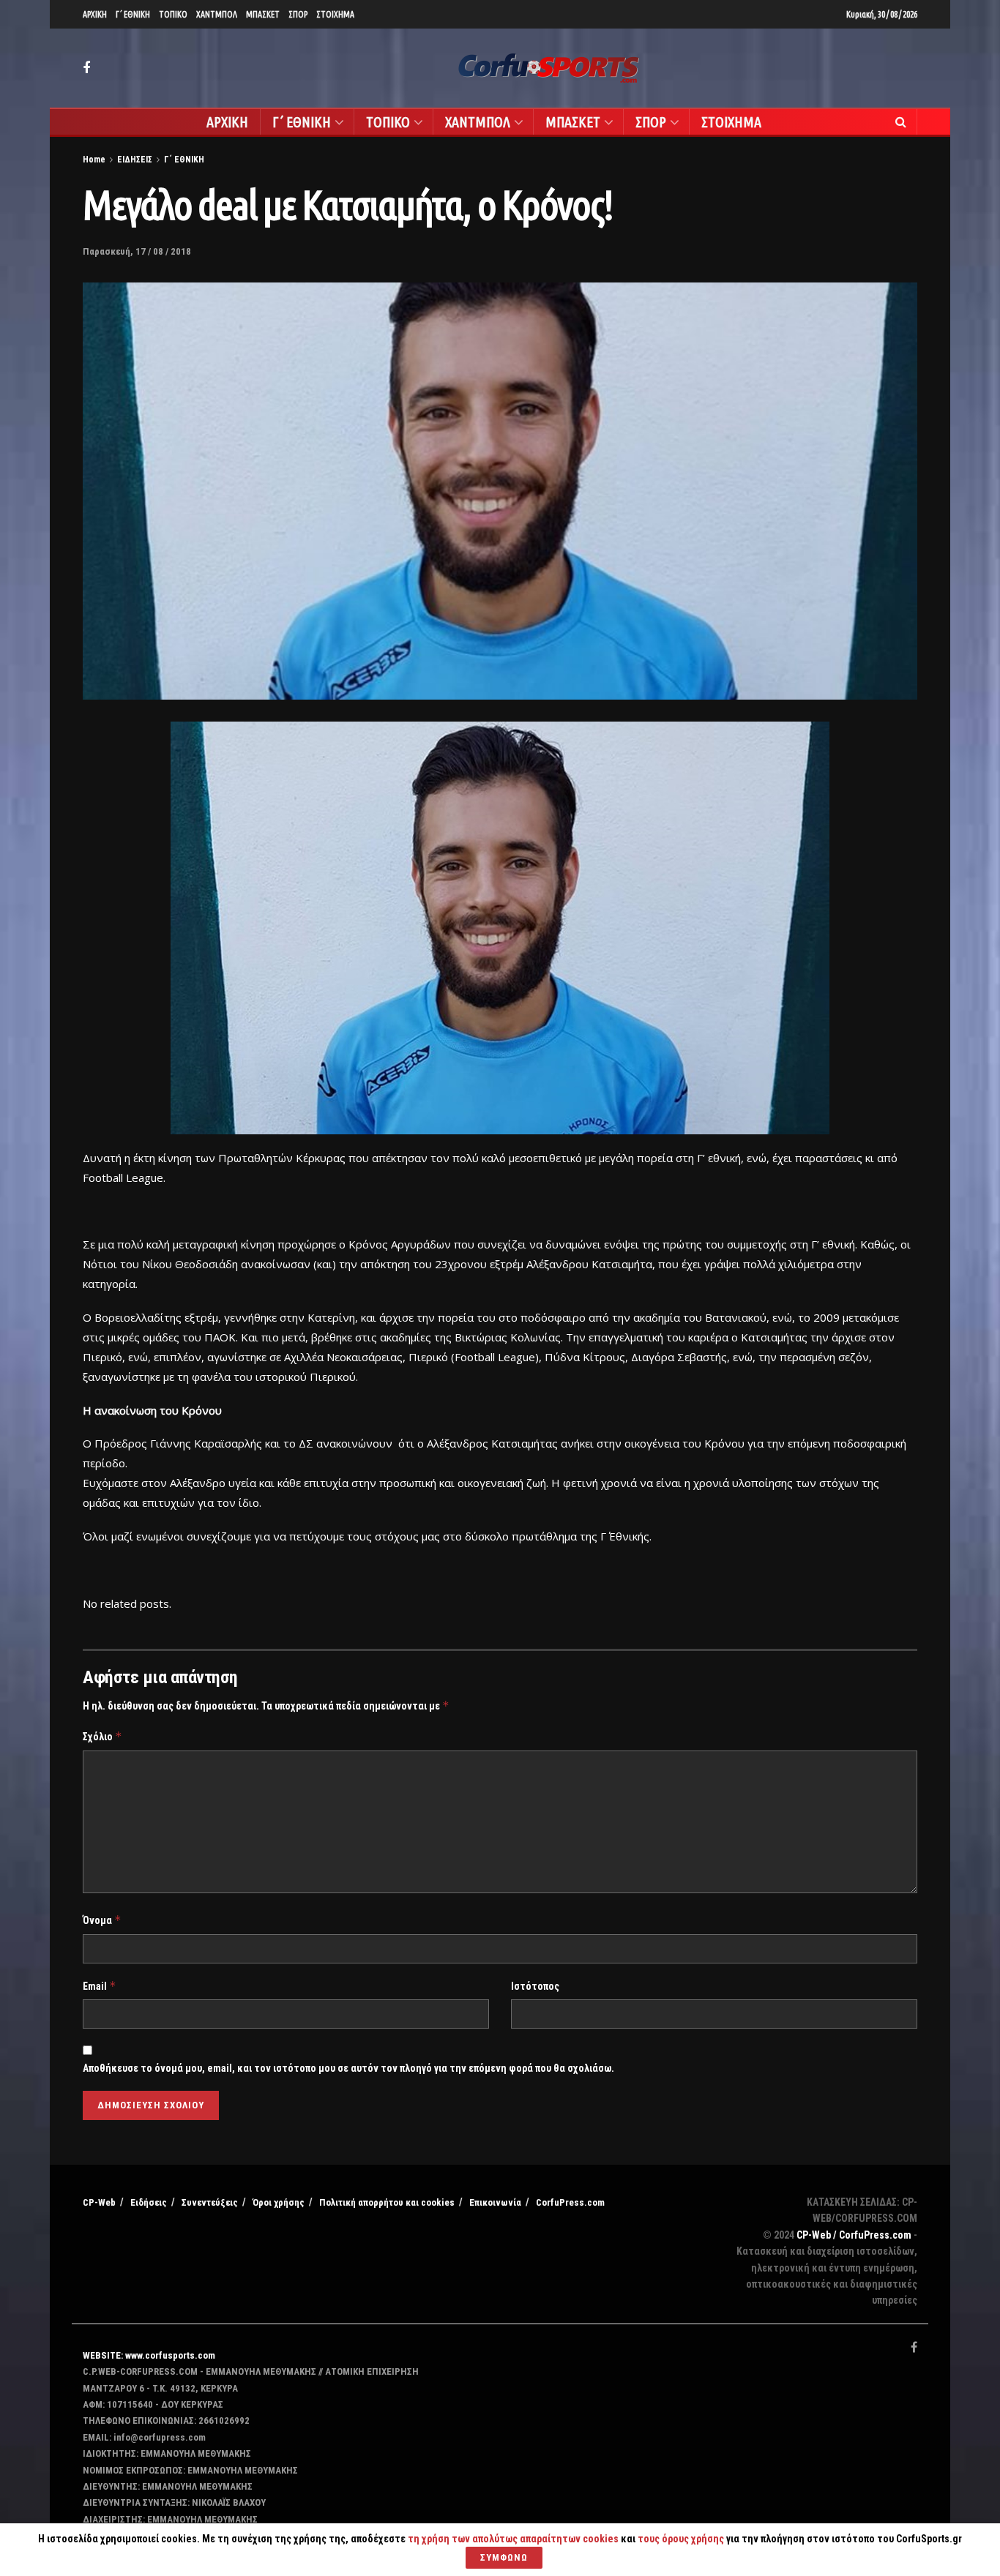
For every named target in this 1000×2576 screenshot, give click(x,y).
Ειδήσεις (149, 2202)
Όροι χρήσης (279, 2202)
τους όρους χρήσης (682, 2539)
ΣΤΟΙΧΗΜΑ (335, 14)
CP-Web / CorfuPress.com (854, 2235)
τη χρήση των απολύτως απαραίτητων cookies (513, 2539)
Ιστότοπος (535, 1986)
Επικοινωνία (495, 2202)
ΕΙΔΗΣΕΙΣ (135, 160)
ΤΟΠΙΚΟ (173, 14)
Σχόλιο (102, 1736)
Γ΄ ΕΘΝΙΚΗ (133, 14)
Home (94, 160)
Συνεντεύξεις (210, 2202)
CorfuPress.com (570, 2202)
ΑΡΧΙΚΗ (95, 14)
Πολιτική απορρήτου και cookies (387, 2202)
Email (100, 1986)
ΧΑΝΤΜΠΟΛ (217, 14)
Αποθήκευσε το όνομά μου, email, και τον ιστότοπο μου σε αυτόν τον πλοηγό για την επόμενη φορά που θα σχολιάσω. (348, 2068)
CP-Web (99, 2202)
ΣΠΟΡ (298, 14)
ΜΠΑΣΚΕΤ (263, 14)
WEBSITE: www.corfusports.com (149, 2355)
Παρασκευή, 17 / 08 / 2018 (137, 251)
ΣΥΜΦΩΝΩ (504, 2557)
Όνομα (102, 1920)
